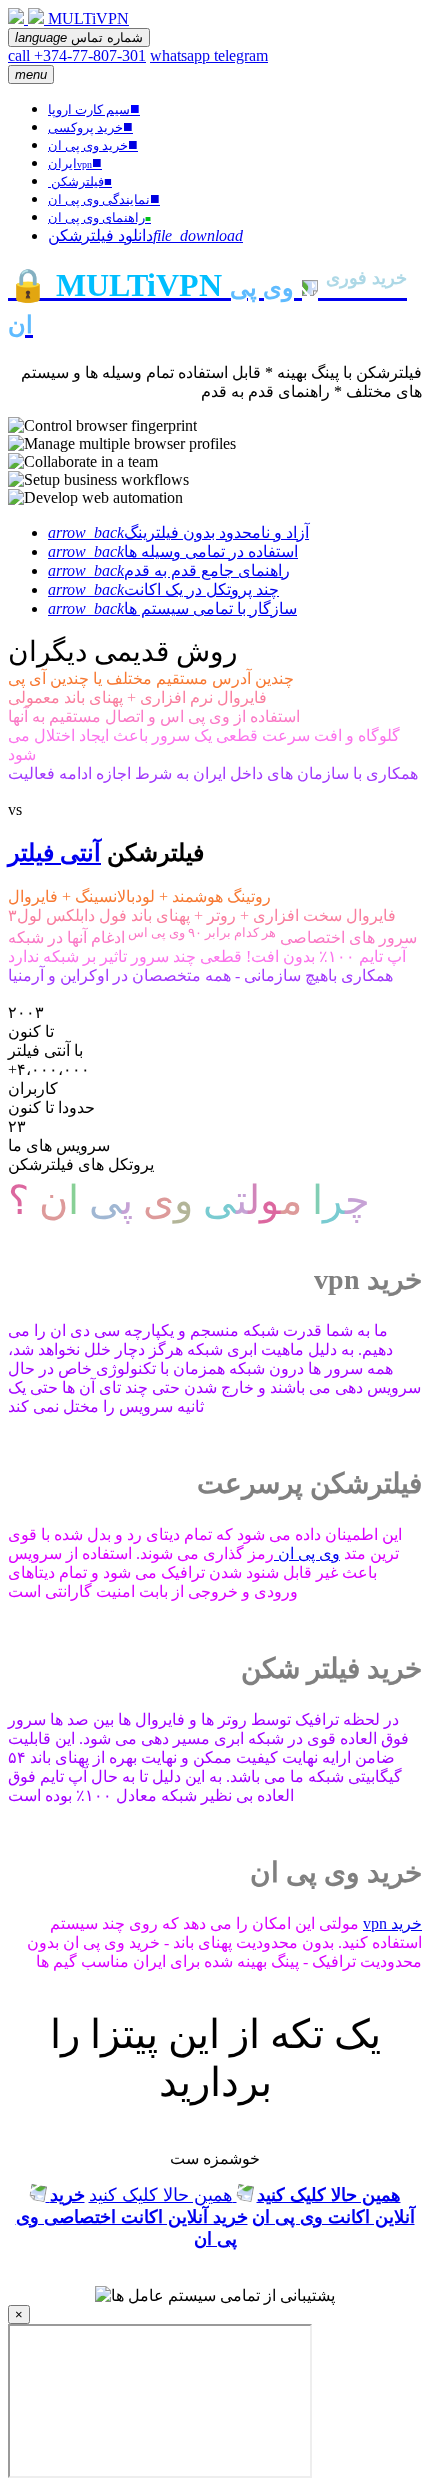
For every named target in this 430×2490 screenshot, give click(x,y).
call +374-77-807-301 (77, 55)
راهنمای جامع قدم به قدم (169, 570)
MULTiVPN (88, 18)
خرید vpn (392, 1923)
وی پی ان (307, 1553)
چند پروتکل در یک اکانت (163, 589)
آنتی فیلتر (54, 853)
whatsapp (182, 55)
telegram (241, 55)
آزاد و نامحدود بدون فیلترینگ (178, 532)
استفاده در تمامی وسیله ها (173, 551)
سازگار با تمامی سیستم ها (172, 608)
